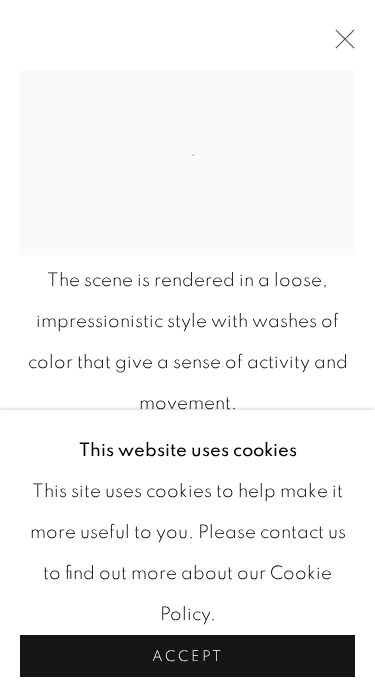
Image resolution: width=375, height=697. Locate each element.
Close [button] (340, 45)
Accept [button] (188, 656)
